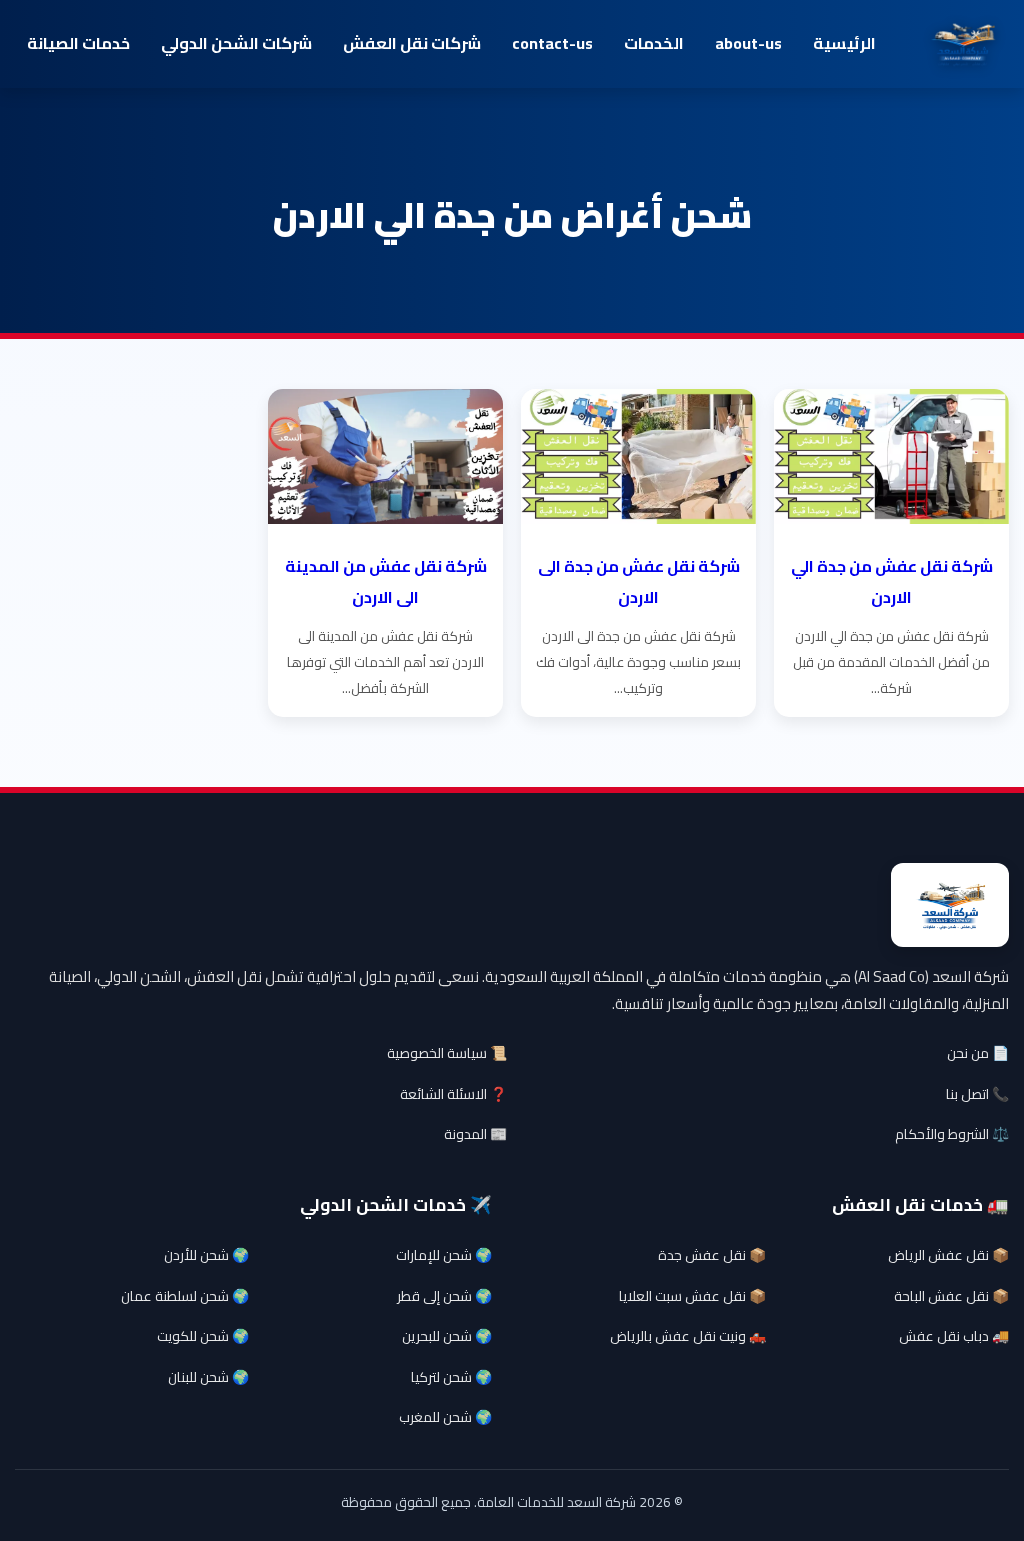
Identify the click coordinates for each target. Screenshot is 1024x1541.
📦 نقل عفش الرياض (948, 1255)
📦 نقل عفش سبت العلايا (692, 1296)
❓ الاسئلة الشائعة (453, 1094)
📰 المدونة (475, 1134)
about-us (748, 43)
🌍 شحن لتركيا (451, 1377)
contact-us (552, 43)
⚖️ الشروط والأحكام (952, 1134)
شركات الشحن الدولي (236, 43)
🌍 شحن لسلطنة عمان (185, 1296)
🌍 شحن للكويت (203, 1336)
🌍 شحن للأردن (206, 1255)
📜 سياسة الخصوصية (447, 1053)
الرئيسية (844, 43)
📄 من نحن (978, 1053)
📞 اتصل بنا (977, 1094)
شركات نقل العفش (412, 43)
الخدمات (654, 43)
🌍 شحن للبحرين (447, 1336)
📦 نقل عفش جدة (712, 1255)
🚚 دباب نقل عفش (954, 1336)
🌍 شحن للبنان (208, 1377)
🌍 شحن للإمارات (444, 1255)
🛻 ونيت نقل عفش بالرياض (688, 1336)
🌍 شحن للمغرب (445, 1417)
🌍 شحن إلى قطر (444, 1296)
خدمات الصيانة (78, 43)
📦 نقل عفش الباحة (951, 1296)
